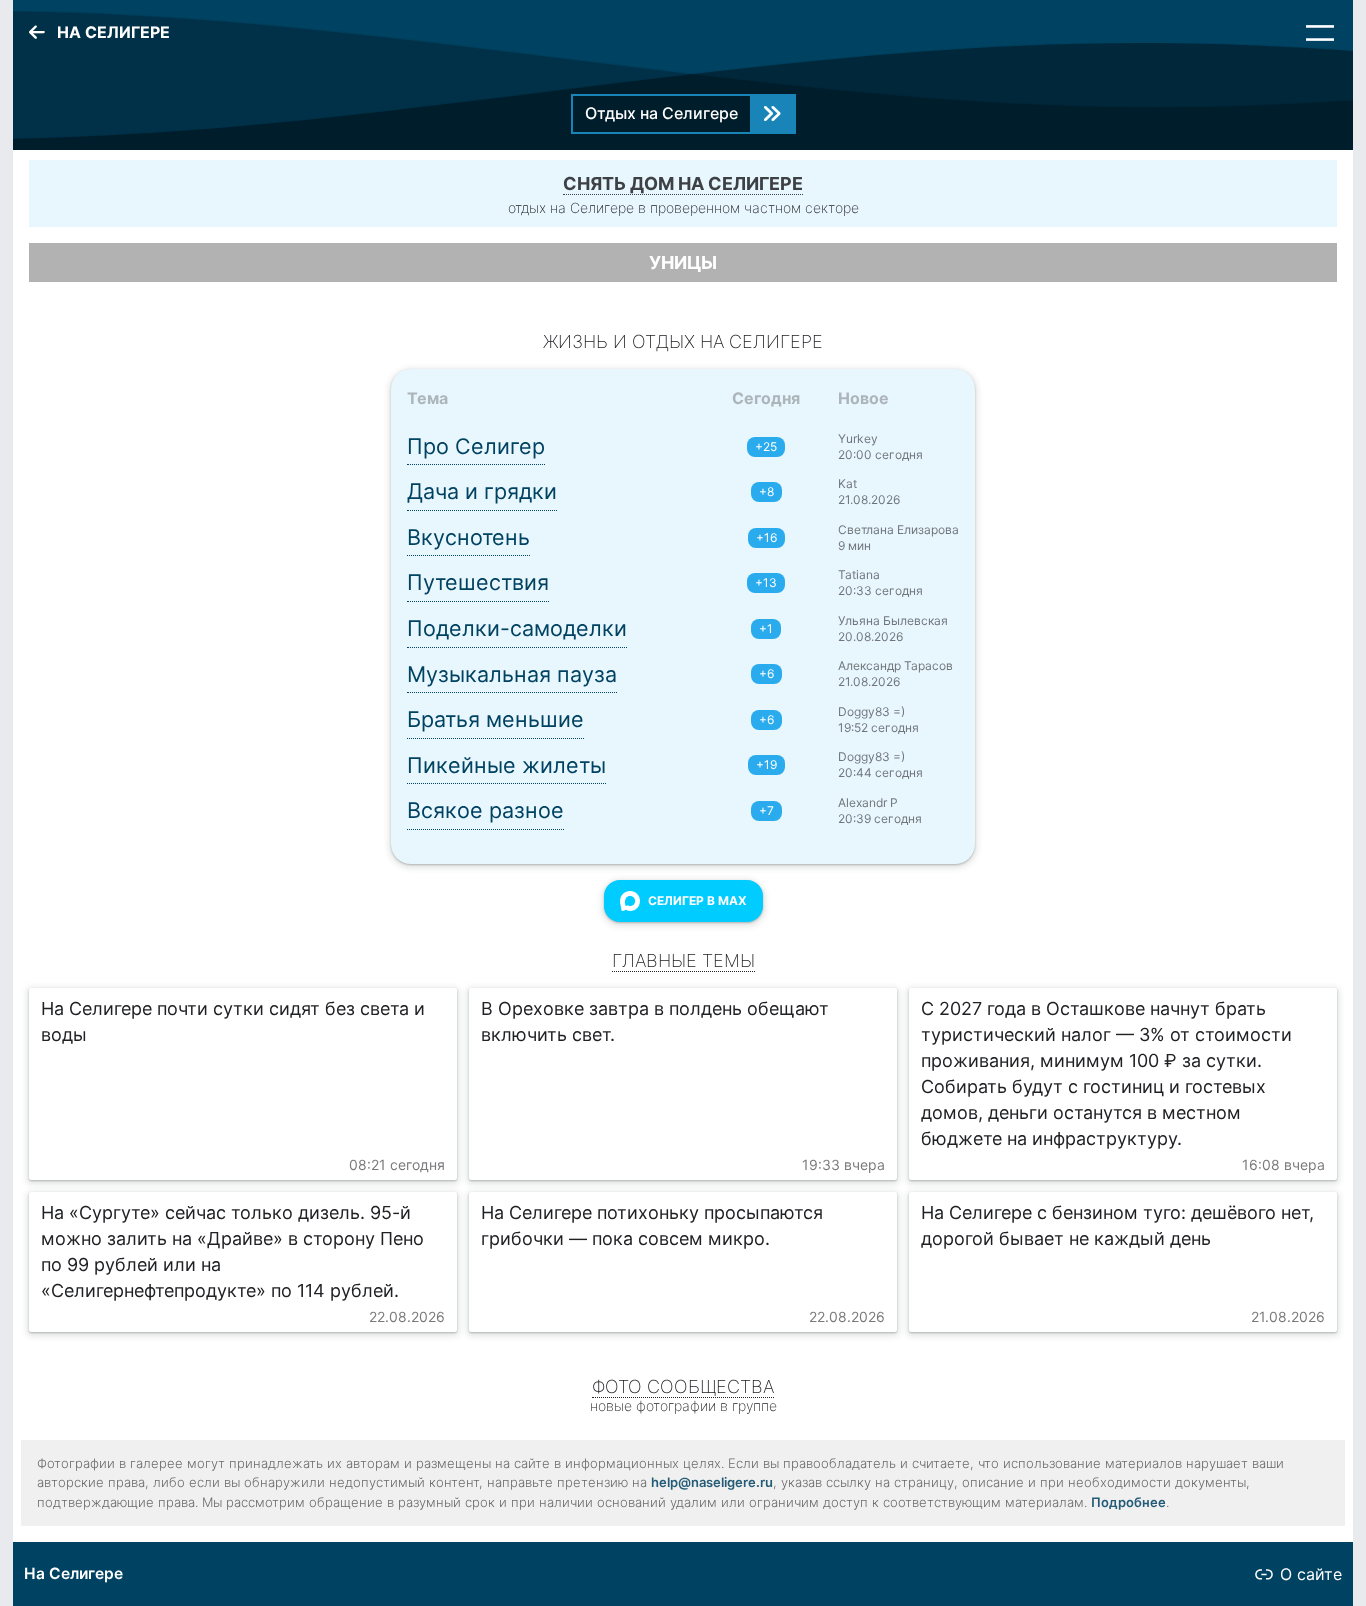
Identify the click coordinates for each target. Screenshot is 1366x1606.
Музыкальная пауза (512, 674)
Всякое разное (485, 810)
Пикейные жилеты (506, 765)
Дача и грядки (482, 491)
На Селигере (73, 1573)
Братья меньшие (495, 719)
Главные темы (683, 960)
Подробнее (1128, 1502)
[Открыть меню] (1320, 33)
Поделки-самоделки (517, 628)
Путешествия (478, 582)
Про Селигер (476, 446)
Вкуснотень (468, 537)
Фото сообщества (683, 1386)
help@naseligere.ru (712, 1482)
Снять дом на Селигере (683, 183)
